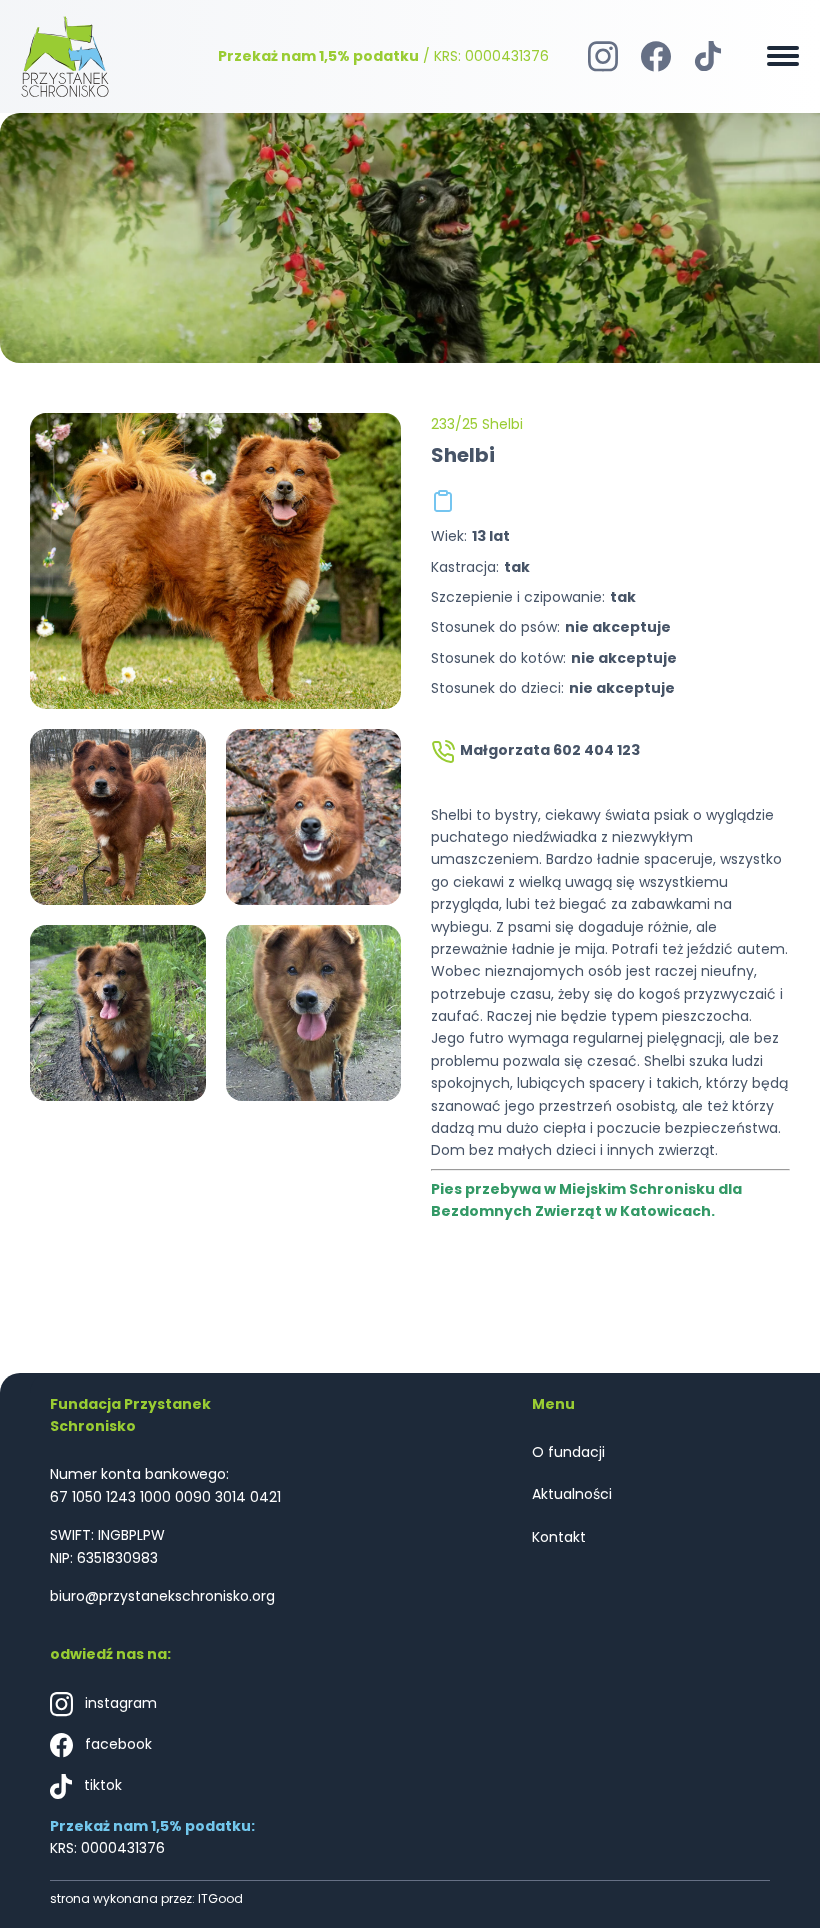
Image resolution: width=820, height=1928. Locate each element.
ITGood (220, 1898)
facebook (116, 1744)
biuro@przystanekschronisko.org (162, 1596)
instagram (119, 1703)
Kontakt (559, 1537)
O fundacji (568, 1452)
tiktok (101, 1785)
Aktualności (572, 1494)
